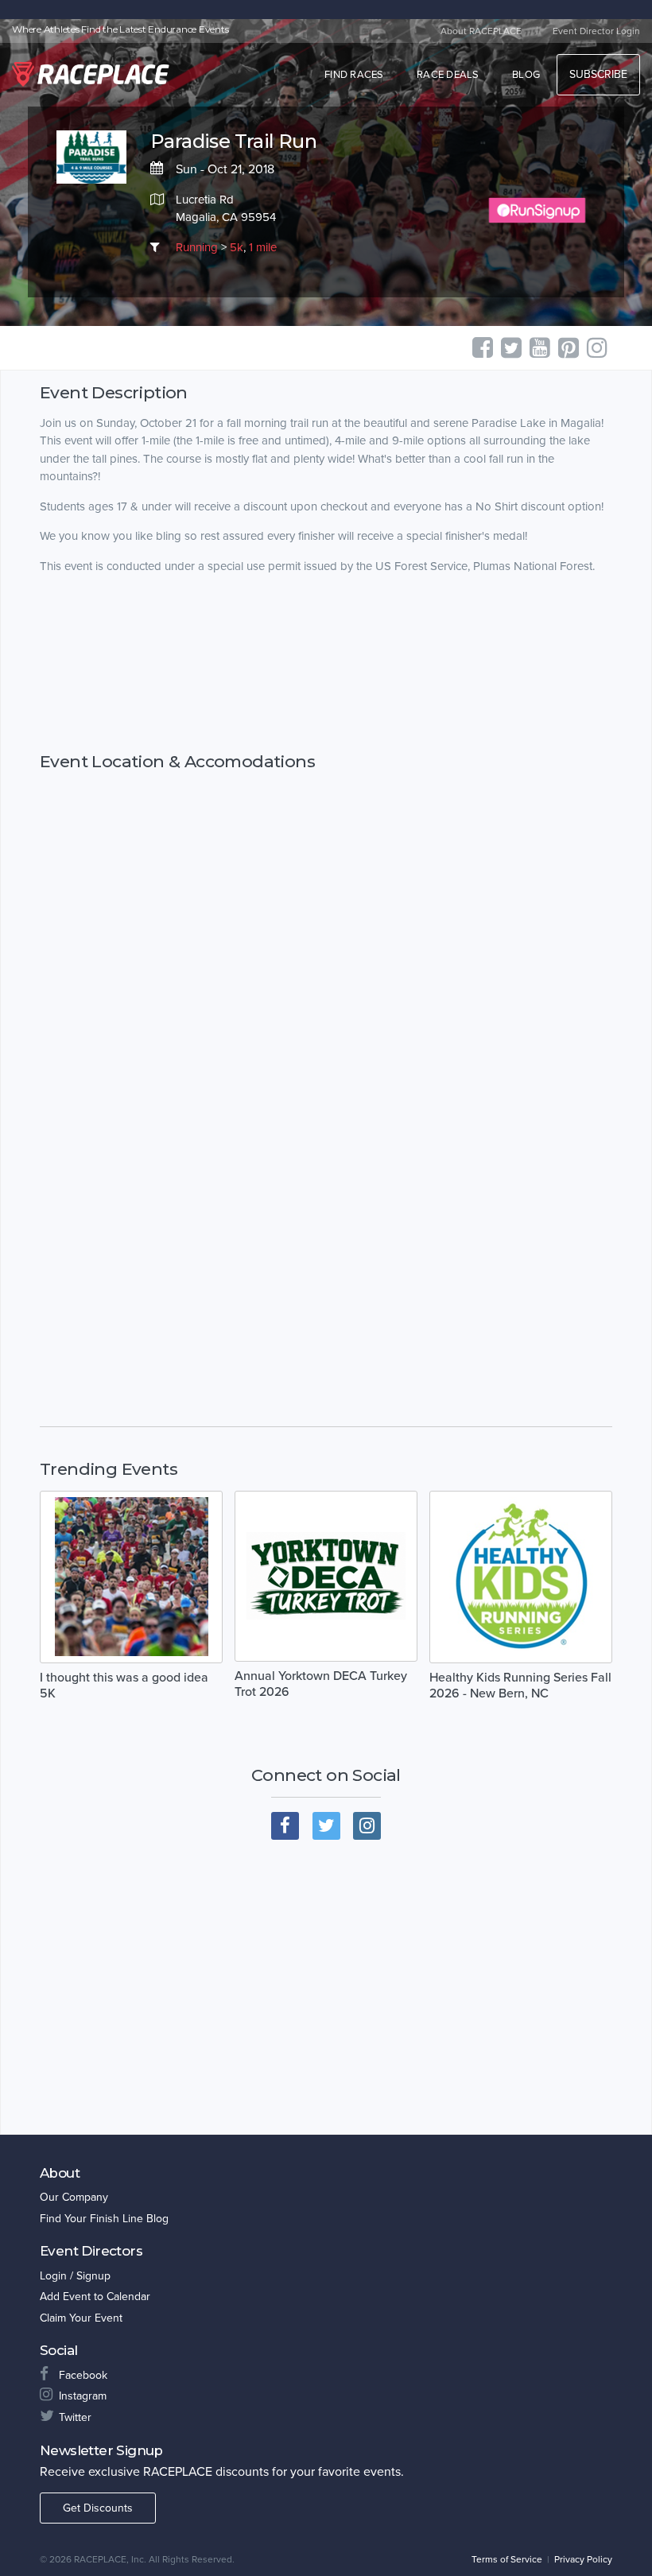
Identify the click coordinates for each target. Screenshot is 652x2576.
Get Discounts (98, 2508)
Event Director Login (596, 31)
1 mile (263, 247)
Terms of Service (507, 2559)
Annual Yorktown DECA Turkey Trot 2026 (321, 1684)
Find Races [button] (354, 75)
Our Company (74, 2197)
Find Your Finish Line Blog (104, 2219)
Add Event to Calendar (95, 2297)
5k (237, 247)
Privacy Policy (583, 2559)
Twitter (75, 2417)
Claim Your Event (81, 2318)
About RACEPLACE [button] (481, 31)
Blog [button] (526, 75)
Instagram (83, 2396)
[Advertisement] (326, 663)
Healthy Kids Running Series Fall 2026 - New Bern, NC (520, 1686)
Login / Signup (75, 2276)
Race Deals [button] (448, 75)
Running (197, 247)
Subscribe (598, 74)
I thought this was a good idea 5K (124, 1686)
